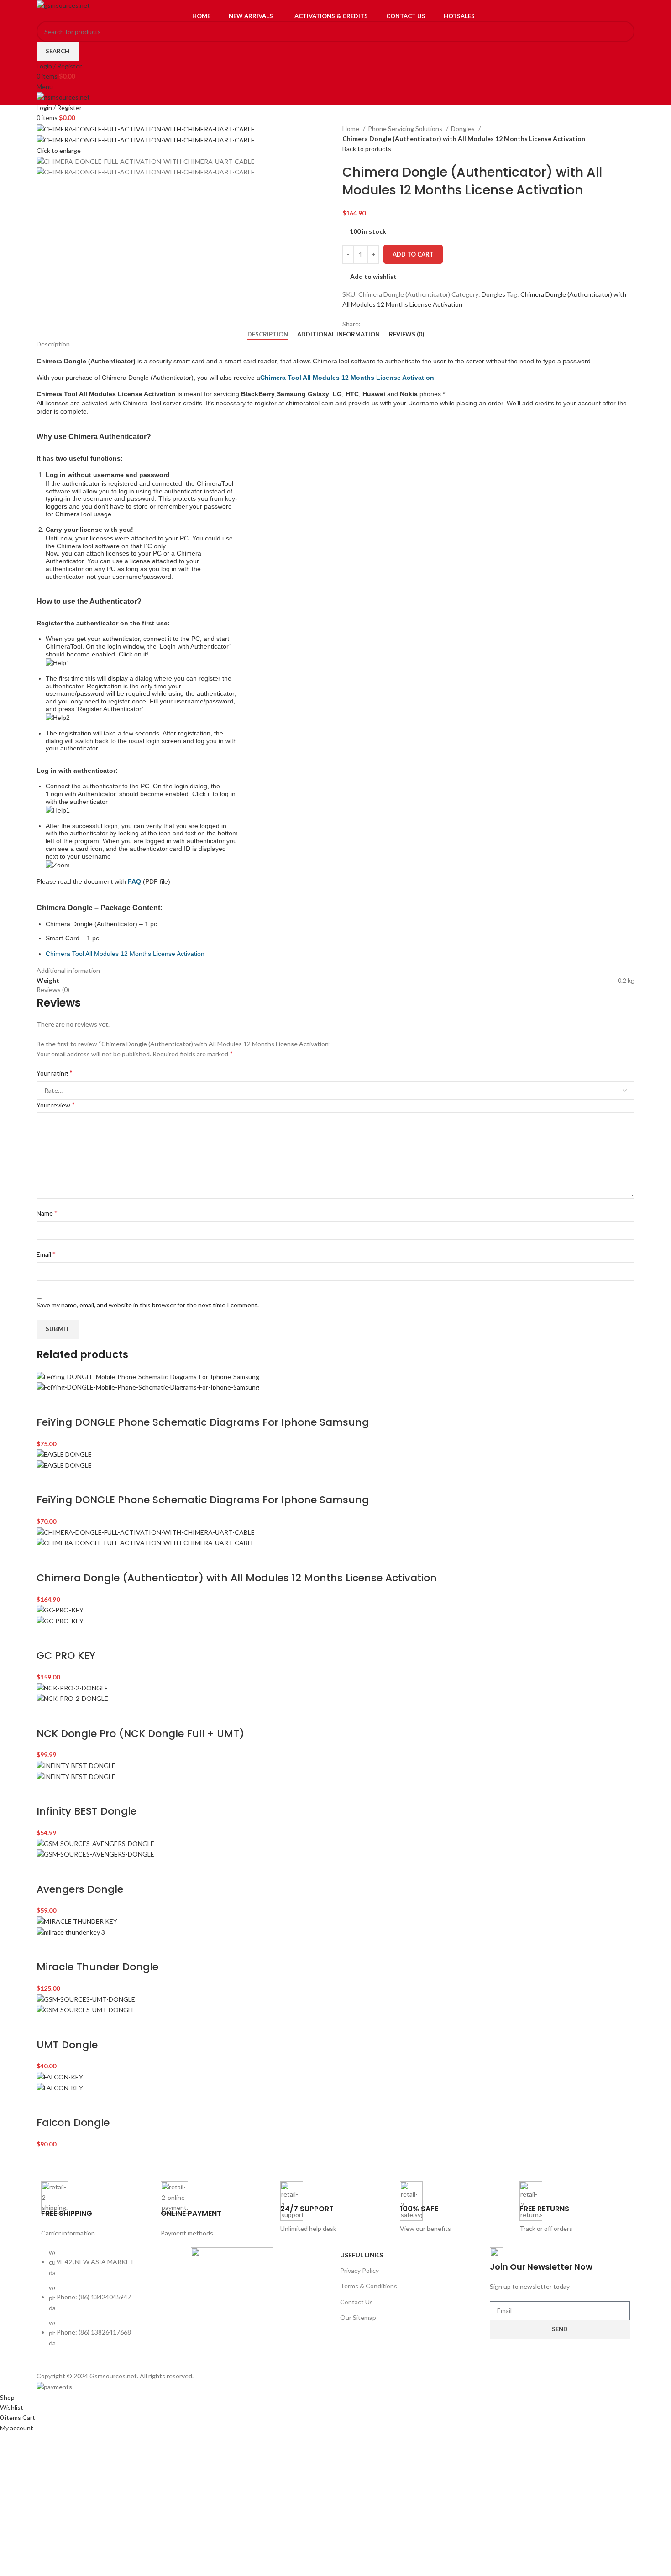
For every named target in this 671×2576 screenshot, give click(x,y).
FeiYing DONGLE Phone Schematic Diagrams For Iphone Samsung (203, 1422)
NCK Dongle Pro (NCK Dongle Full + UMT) (140, 1734)
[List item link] (111, 2303)
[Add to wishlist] (96, 1404)
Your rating (55, 1073)
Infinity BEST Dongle (86, 1811)
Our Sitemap (358, 2317)
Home (351, 129)
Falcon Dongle (73, 2122)
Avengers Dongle (80, 1889)
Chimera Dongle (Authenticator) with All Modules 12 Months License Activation (237, 1578)
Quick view (72, 1404)
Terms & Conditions (369, 2286)
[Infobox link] (96, 2210)
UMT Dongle (67, 2045)
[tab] (268, 335)
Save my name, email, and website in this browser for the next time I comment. (148, 1305)
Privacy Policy (359, 2270)
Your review (56, 1104)
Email (46, 1254)
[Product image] (148, 1387)
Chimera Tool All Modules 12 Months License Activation (125, 954)
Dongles (464, 129)
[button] (48, 1404)
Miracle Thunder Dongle (97, 1967)
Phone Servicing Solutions (406, 129)
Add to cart (413, 254)
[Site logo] (63, 5)
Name (47, 1213)
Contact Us (356, 2302)
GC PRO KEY (66, 1655)
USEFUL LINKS (362, 2255)
